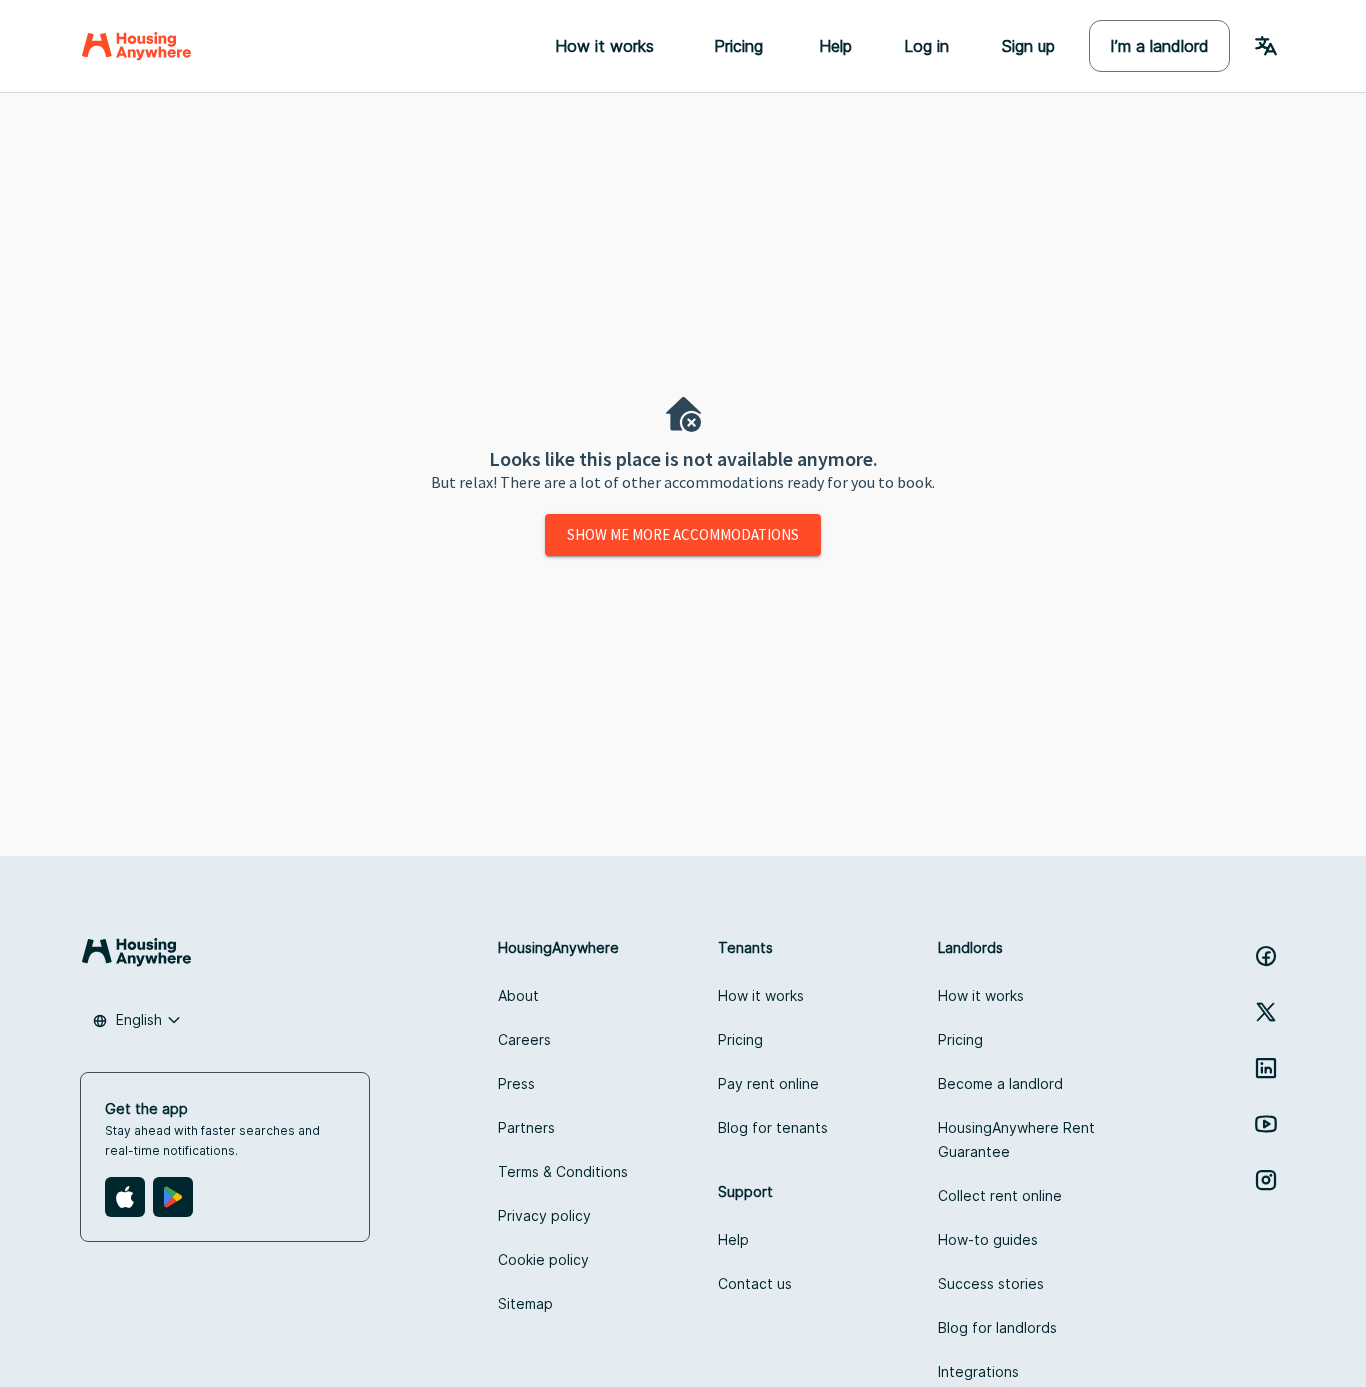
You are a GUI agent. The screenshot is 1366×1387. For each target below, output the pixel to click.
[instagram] (1266, 1180)
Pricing (740, 1039)
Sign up (1028, 46)
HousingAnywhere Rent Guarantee (1016, 1139)
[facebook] (1266, 956)
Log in (926, 46)
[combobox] (137, 1020)
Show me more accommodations (683, 534)
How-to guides (988, 1239)
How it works (761, 995)
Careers (524, 1039)
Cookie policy (543, 1259)
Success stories (991, 1283)
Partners (526, 1127)
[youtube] (1266, 1124)
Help (835, 46)
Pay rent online (768, 1083)
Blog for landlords (997, 1327)
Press (516, 1083)
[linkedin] (1266, 1068)
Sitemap (525, 1303)
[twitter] (1266, 1012)
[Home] (136, 46)
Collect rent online (1000, 1195)
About (518, 995)
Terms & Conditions (563, 1171)
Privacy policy (544, 1215)
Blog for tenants (773, 1127)
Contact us (755, 1283)
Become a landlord (1000, 1083)
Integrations (978, 1371)
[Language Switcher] (1266, 46)
